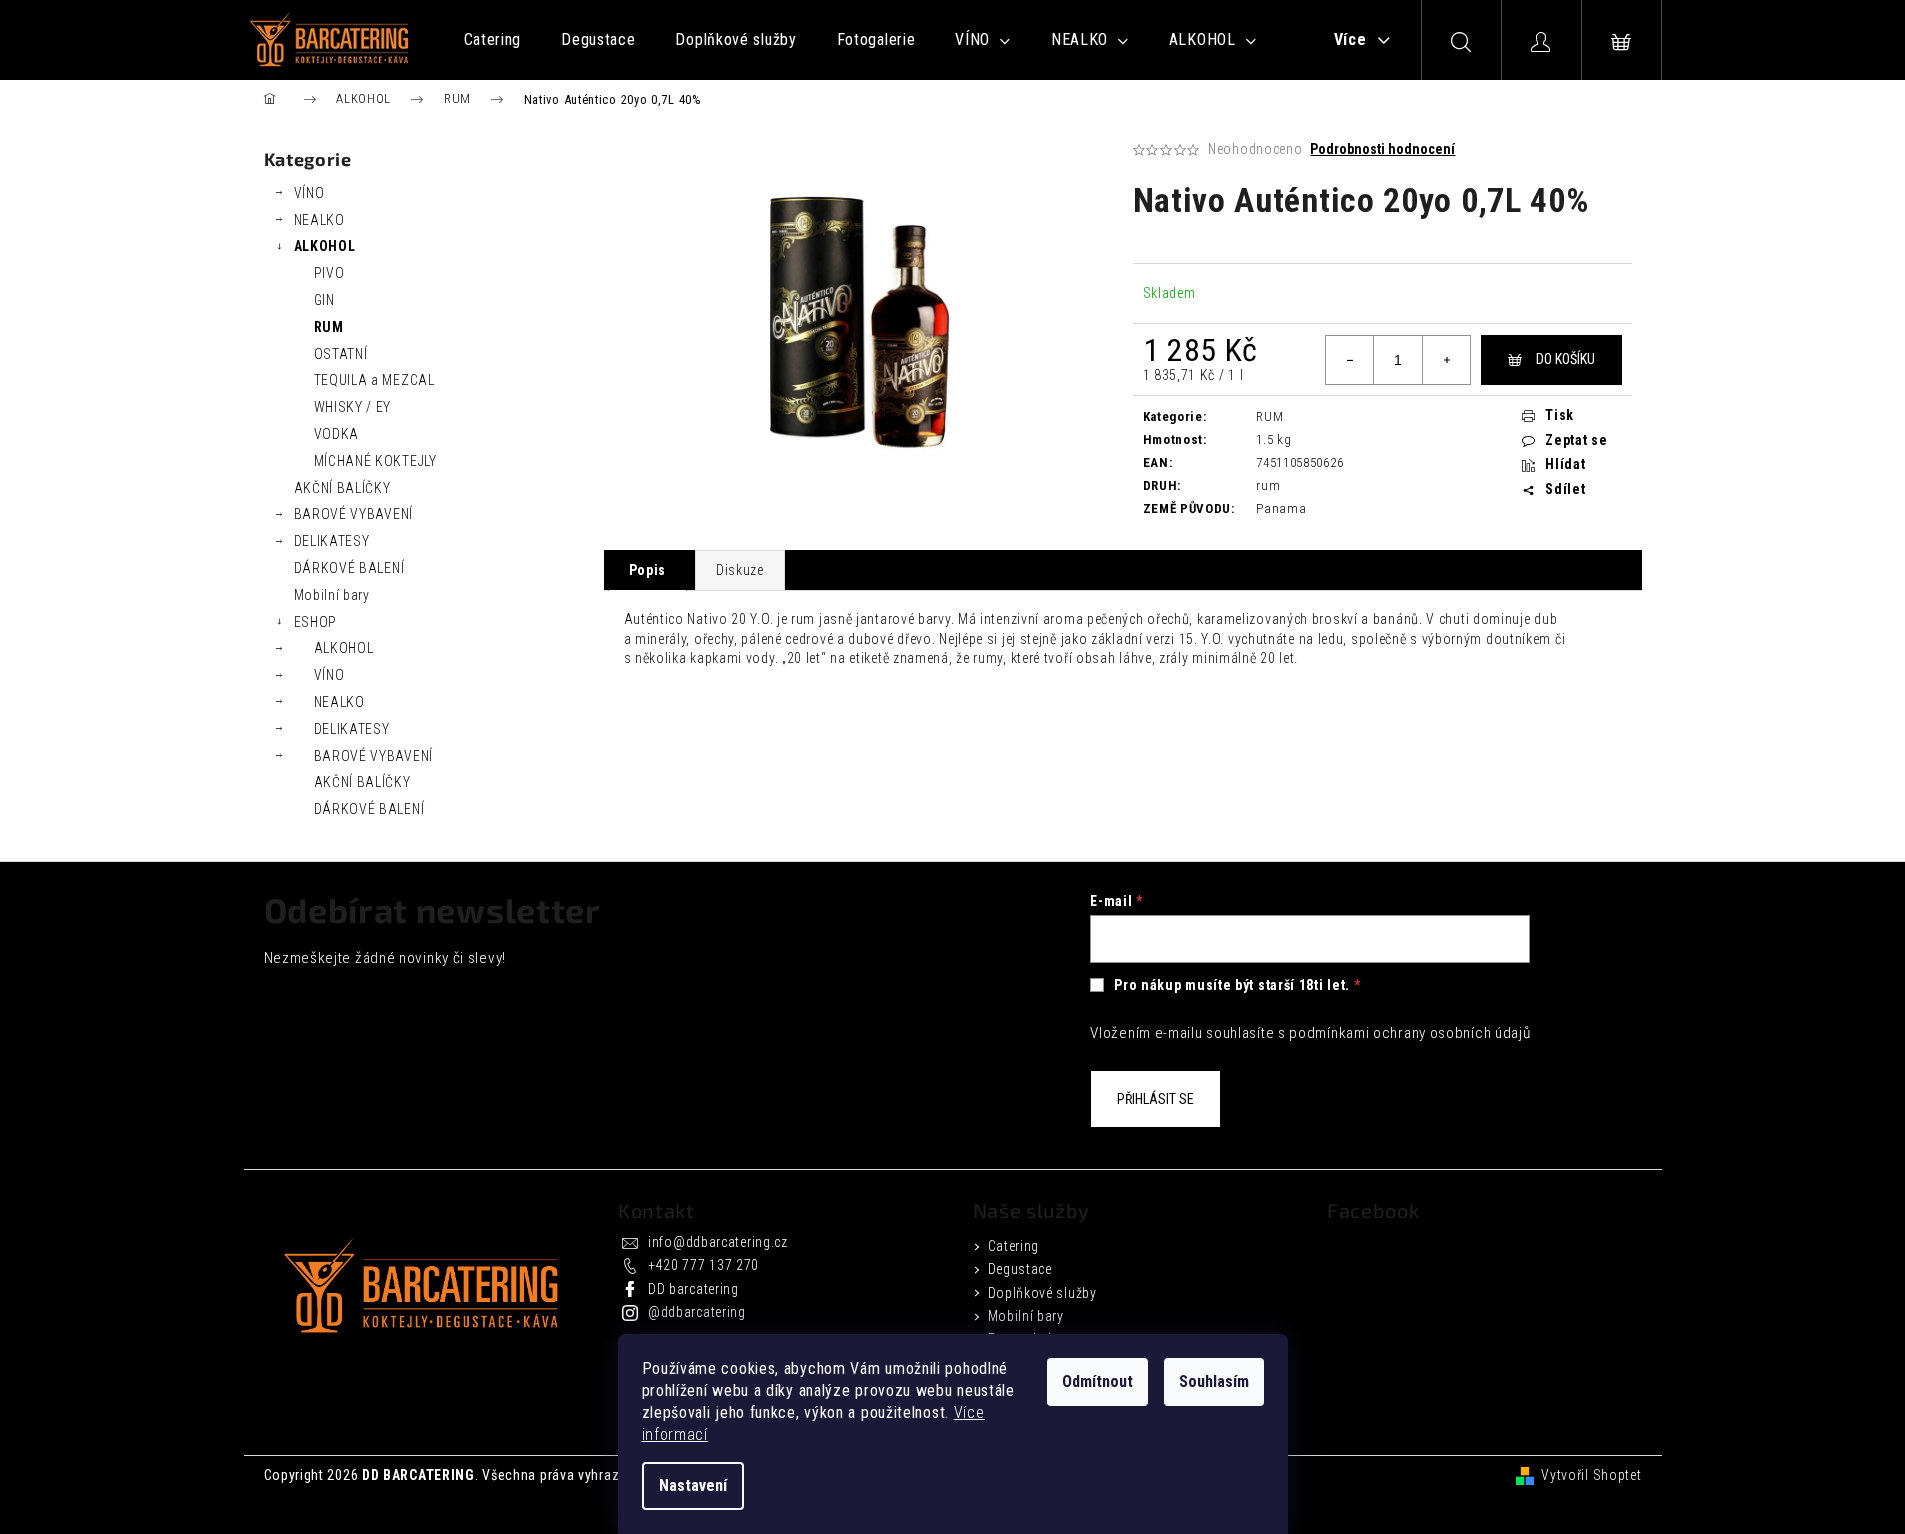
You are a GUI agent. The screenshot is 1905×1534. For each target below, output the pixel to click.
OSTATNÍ (341, 354)
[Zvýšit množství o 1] (1446, 360)
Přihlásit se (1155, 1099)
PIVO (329, 273)
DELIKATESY (332, 541)
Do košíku (1565, 359)
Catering (1014, 1246)
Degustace (1020, 1269)
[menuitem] (493, 40)
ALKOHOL (325, 246)
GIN (324, 300)
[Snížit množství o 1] (1350, 360)
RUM (329, 327)
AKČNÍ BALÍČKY (342, 488)
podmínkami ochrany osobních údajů (1409, 1033)
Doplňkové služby (1042, 1293)
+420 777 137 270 (703, 1265)
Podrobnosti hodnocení (1382, 149)
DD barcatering (693, 1289)
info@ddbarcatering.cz (718, 1242)
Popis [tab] (648, 570)
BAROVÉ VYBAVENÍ (354, 514)
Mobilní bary (332, 595)
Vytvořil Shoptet (1591, 1475)
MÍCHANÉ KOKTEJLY (375, 461)
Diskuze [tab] (740, 570)
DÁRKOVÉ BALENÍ (349, 568)
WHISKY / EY (353, 407)
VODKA (337, 434)
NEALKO (319, 220)
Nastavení (693, 1485)
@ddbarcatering (697, 1312)
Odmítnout (1097, 1381)
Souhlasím (1214, 1381)
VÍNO (309, 193)
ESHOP (316, 622)
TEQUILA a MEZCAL (374, 380)
